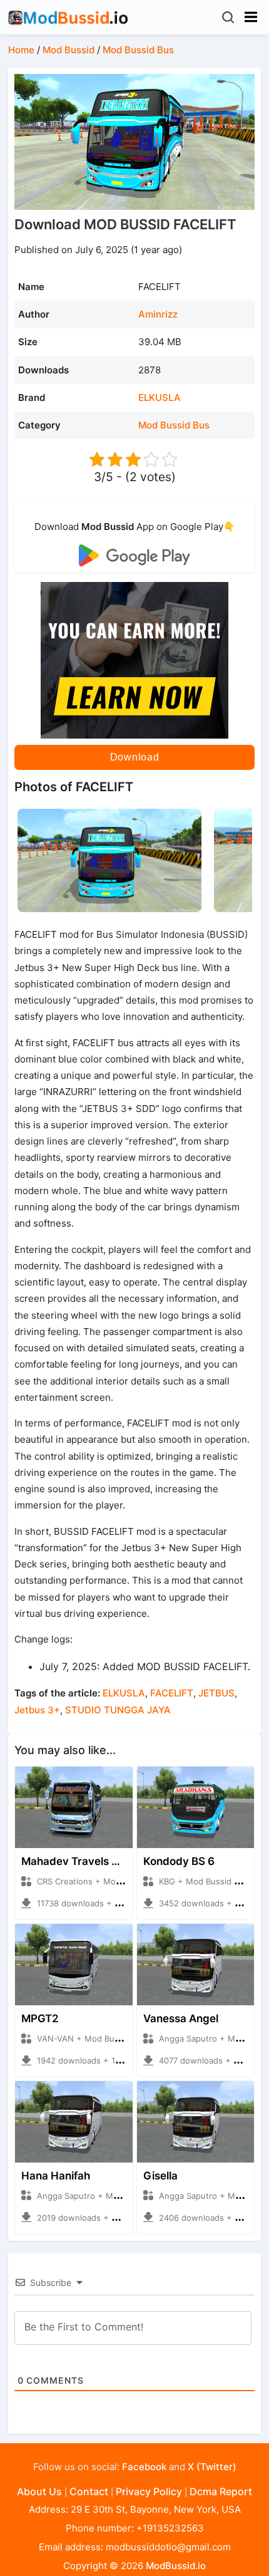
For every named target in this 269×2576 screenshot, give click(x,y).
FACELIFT (172, 1693)
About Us (39, 2491)
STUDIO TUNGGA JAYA (118, 1710)
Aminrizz (158, 314)
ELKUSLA (160, 397)
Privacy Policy (149, 2491)
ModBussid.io (176, 2566)
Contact (89, 2491)
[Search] (229, 17)
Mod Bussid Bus (138, 50)
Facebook (144, 2467)
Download (135, 757)
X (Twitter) (212, 2467)
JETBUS (216, 1693)
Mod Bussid (69, 50)
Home (21, 50)
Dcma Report (221, 2491)
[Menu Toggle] (251, 17)
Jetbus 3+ (37, 1710)
